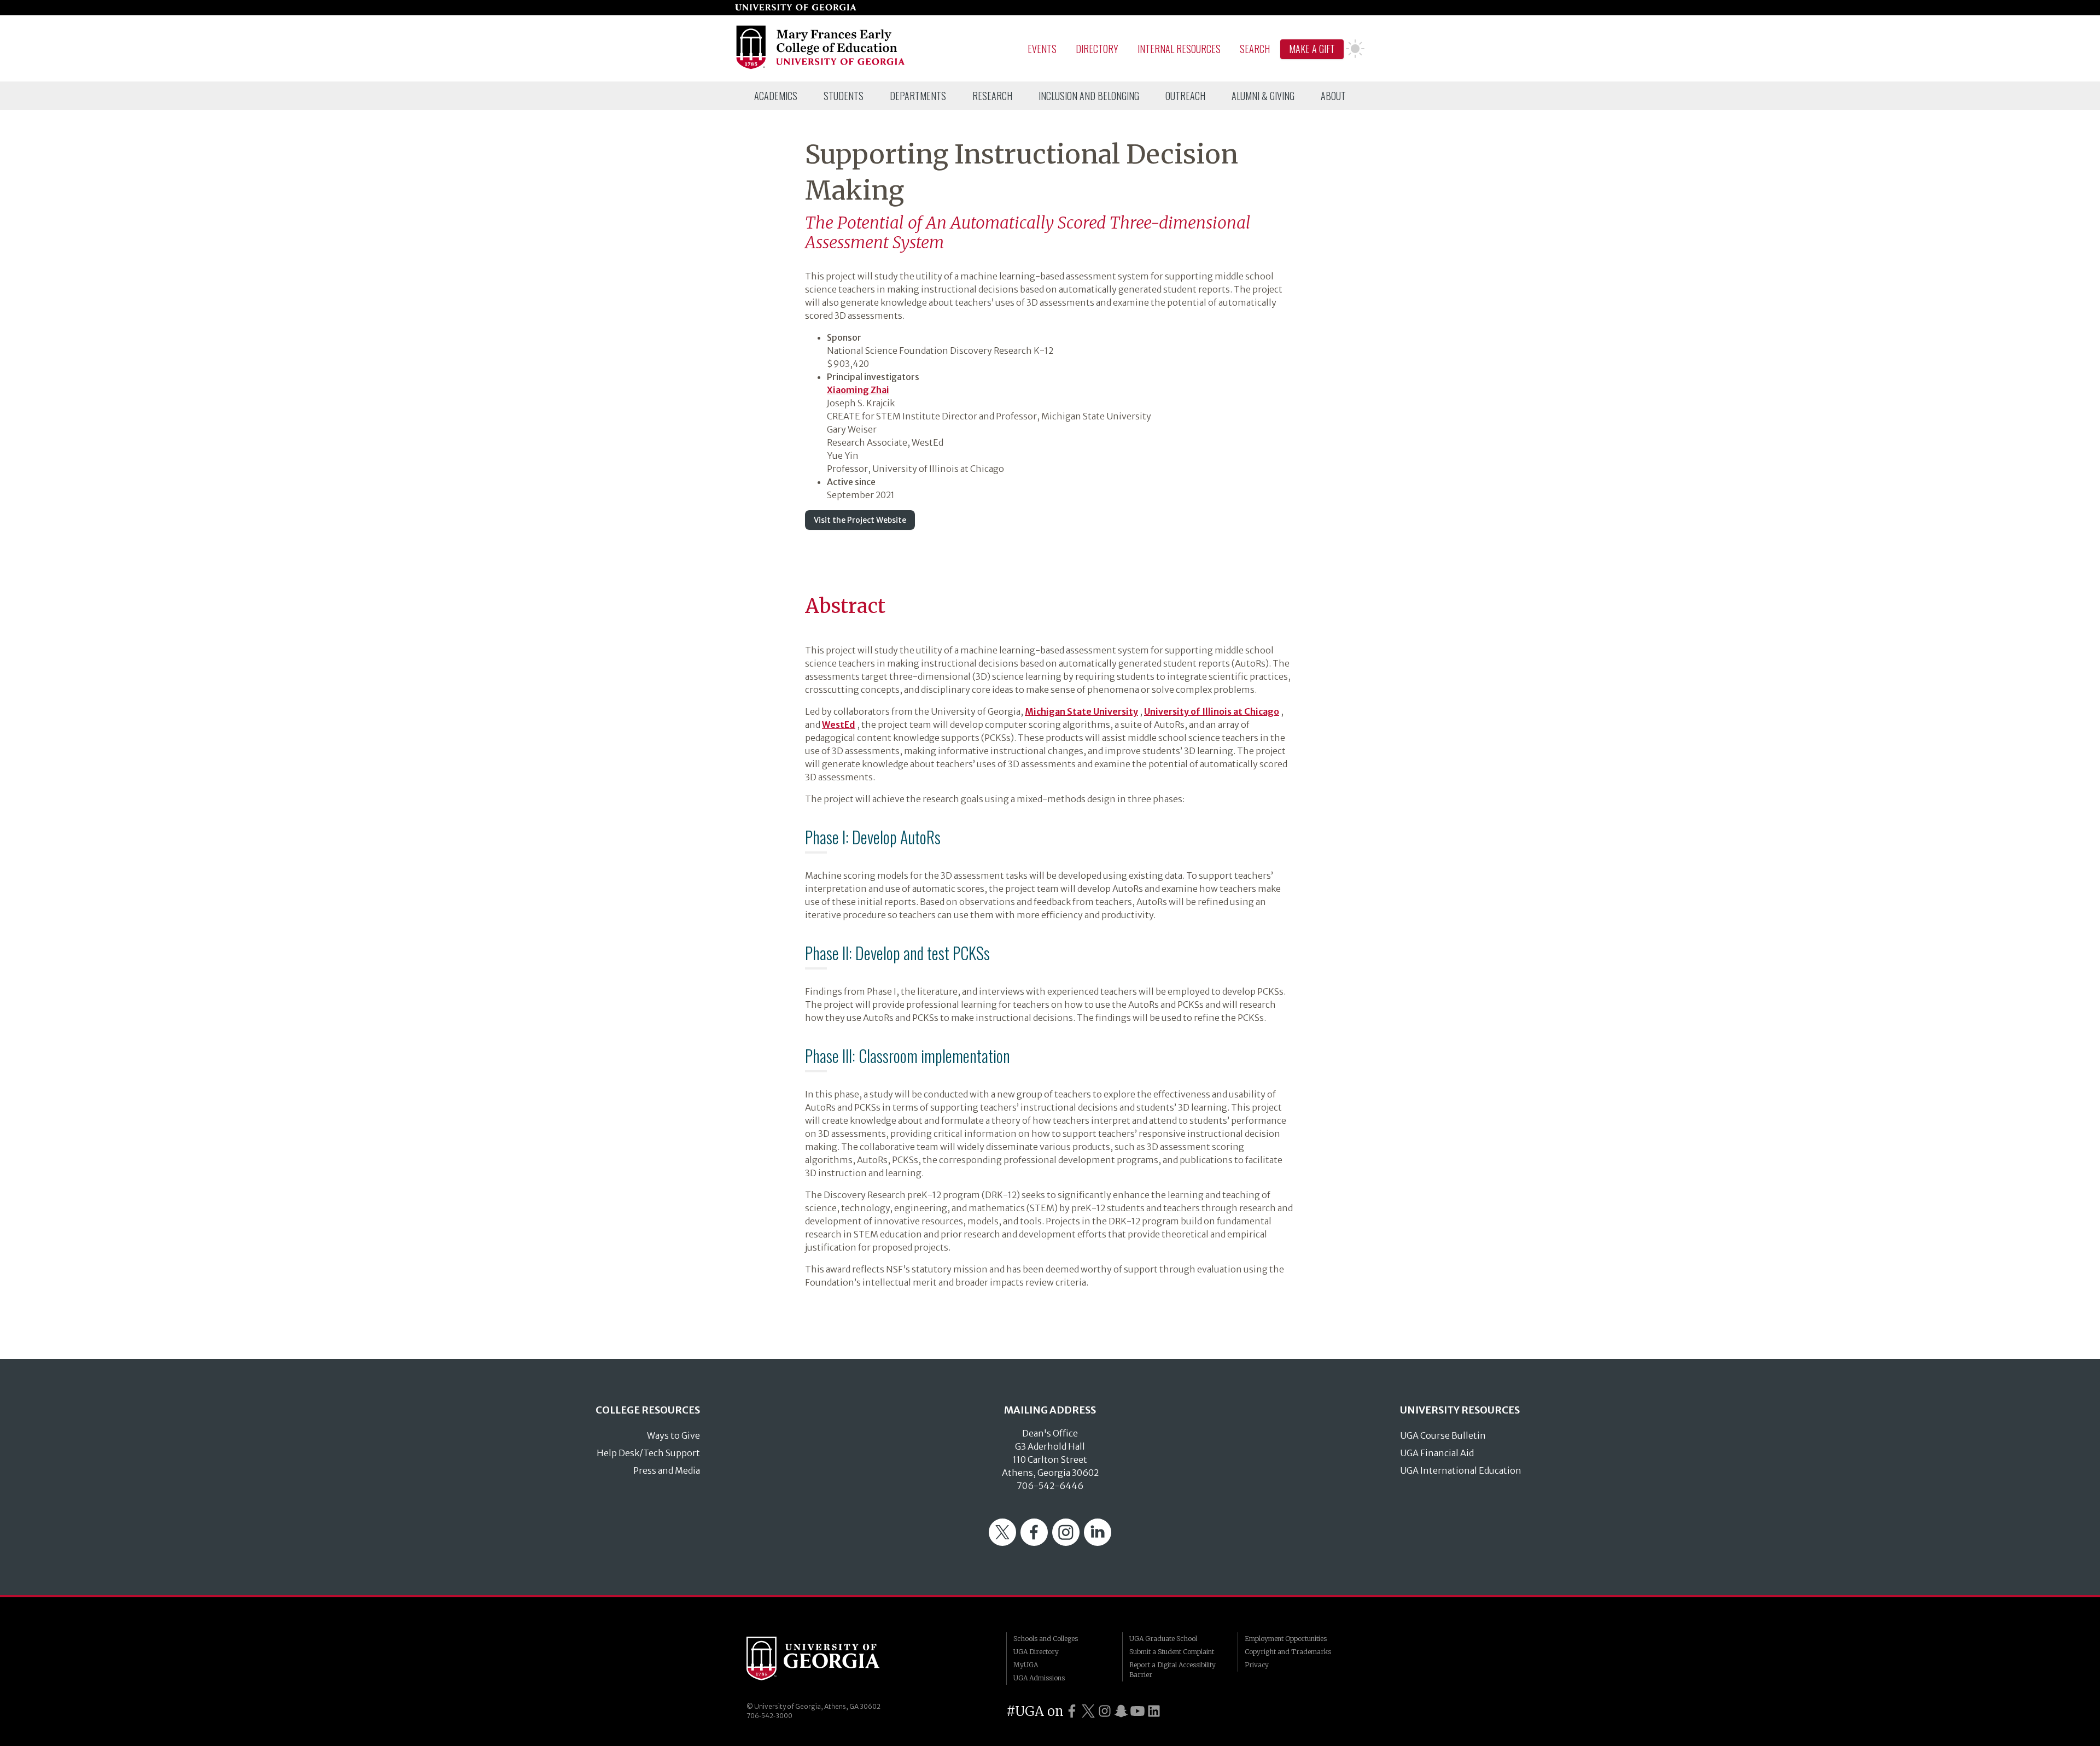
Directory (1097, 49)
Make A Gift (1312, 49)
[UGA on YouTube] (1137, 1711)
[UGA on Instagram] (1105, 1711)
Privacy (1257, 1665)
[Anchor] (796, 600)
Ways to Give (673, 1435)
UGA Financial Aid (1437, 1453)
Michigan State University (1081, 711)
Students (844, 96)
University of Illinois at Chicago (1212, 711)
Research (992, 96)
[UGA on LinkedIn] (1154, 1711)
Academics (776, 96)
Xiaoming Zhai (858, 390)
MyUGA (1026, 1665)
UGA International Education (1461, 1470)
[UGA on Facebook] (1072, 1711)
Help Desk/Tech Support (648, 1453)
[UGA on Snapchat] (1121, 1711)
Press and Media (667, 1470)
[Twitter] (1002, 1543)
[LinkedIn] (1098, 1543)
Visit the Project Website (860, 520)
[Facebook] (1034, 1543)
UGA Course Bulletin (1443, 1435)
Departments (918, 96)
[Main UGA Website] (796, 8)
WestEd (839, 725)
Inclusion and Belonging (1089, 96)
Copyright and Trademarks (1288, 1652)
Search (1255, 49)
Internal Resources (1179, 49)
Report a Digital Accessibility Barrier (1172, 1670)
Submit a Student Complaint (1172, 1652)
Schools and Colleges (1046, 1639)
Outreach (1185, 96)
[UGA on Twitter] (1088, 1711)
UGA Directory (1036, 1652)
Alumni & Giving (1263, 96)
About (1333, 96)
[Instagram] (1066, 1543)
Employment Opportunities (1286, 1639)
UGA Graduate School (1163, 1639)
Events (1042, 49)
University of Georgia (829, 1659)
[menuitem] (776, 96)
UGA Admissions (1039, 1678)
